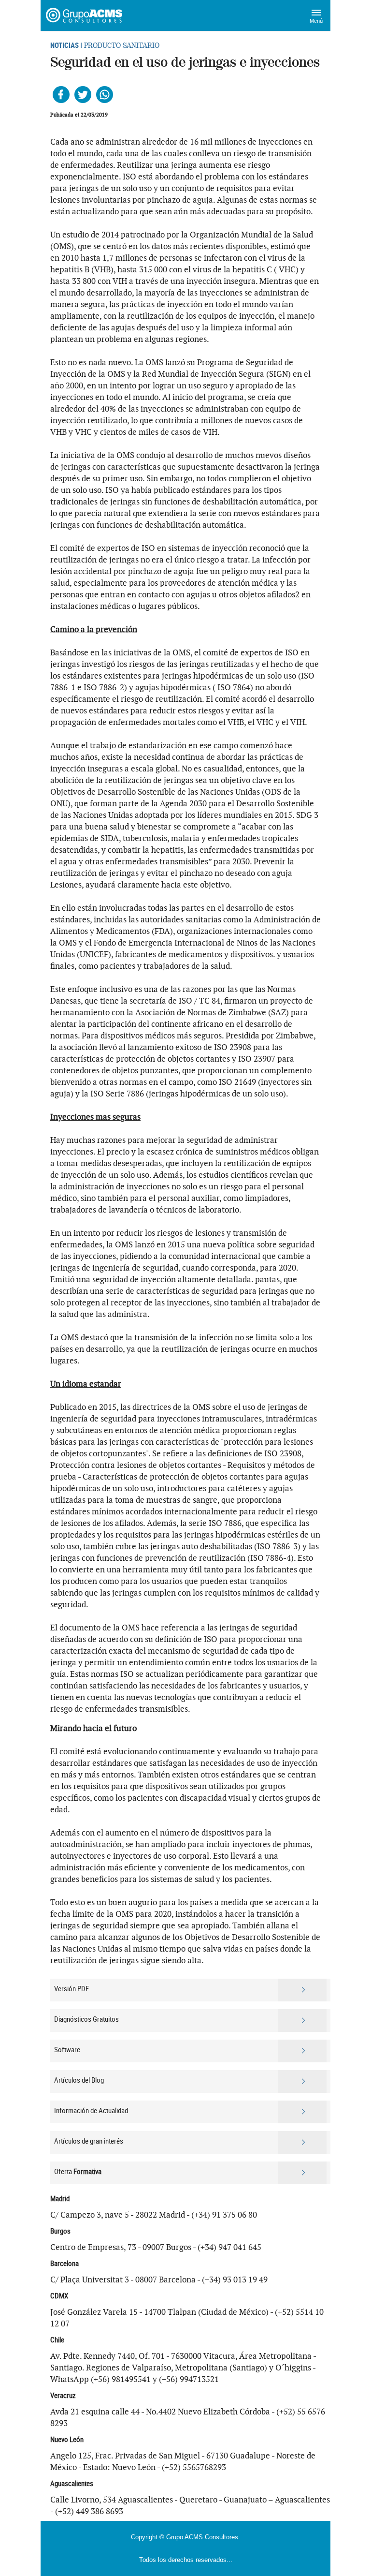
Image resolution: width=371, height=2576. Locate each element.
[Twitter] (83, 95)
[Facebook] (61, 95)
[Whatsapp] (105, 95)
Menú (316, 21)
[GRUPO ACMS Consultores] (85, 15)
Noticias (64, 45)
